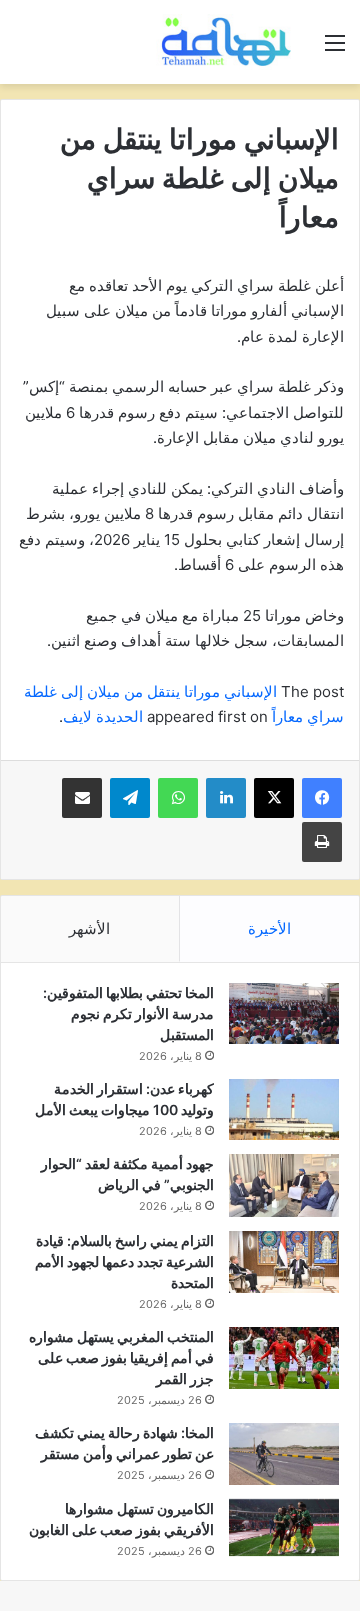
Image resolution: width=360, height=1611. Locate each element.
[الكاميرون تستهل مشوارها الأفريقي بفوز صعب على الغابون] (284, 1528)
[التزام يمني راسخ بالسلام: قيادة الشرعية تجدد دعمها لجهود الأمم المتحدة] (284, 1262)
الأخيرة (269, 928)
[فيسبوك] (322, 798)
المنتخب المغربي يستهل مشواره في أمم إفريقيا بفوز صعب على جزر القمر (121, 1357)
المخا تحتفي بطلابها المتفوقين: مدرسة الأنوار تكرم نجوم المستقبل (128, 1013)
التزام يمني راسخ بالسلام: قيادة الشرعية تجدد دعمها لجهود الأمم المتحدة (124, 1261)
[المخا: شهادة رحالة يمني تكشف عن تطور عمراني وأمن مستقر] (284, 1454)
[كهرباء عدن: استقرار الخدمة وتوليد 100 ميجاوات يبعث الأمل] (284, 1110)
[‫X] (274, 798)
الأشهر (89, 928)
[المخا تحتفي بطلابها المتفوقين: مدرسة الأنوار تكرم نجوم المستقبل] (284, 1014)
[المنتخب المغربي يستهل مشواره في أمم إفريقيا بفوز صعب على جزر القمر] (284, 1358)
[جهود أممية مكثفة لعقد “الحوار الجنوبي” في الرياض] (284, 1185)
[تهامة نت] (230, 42)
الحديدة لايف (103, 716)
